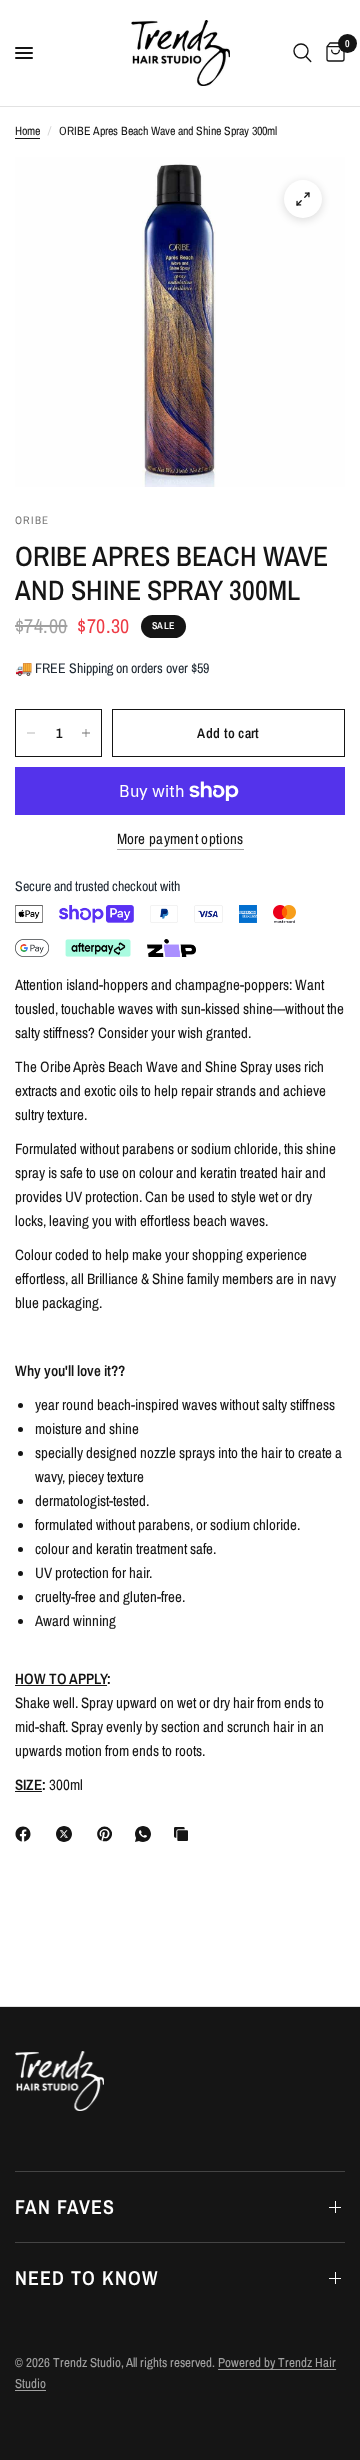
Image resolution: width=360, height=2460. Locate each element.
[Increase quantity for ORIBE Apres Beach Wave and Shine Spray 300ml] (86, 733)
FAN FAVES (65, 2206)
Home (27, 131)
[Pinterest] (109, 1834)
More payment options (180, 838)
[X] (68, 1834)
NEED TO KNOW (86, 2277)
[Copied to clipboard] (185, 1834)
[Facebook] (27, 1834)
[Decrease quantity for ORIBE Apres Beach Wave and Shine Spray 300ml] (31, 733)
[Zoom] (303, 199)
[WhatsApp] (147, 1834)
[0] (332, 53)
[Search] (302, 53)
